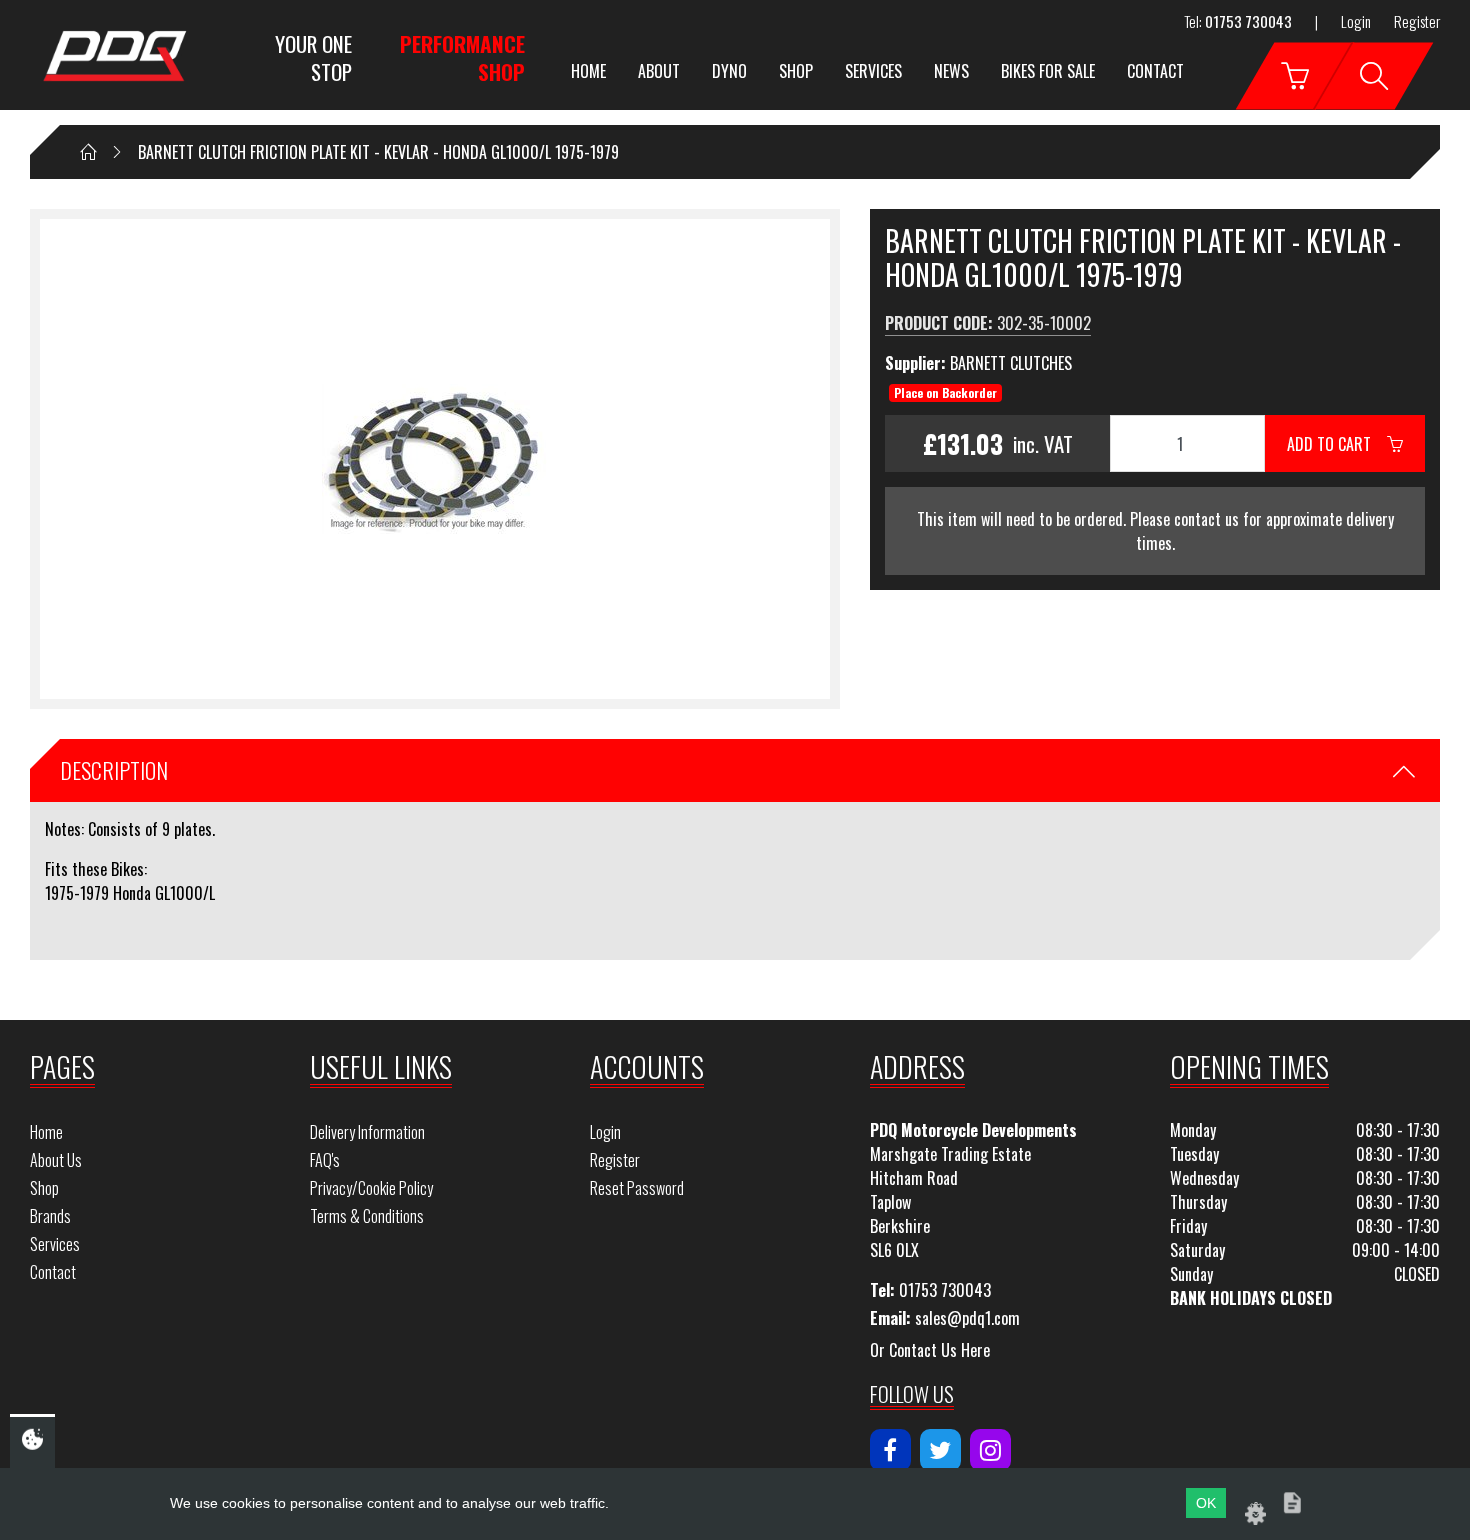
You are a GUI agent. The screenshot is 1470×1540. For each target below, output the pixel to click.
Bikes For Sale (1048, 71)
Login (1356, 21)
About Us (56, 1160)
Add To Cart (1337, 444)
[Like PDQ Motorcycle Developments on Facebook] (890, 1450)
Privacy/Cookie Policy (371, 1188)
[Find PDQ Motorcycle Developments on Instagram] (990, 1450)
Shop (796, 71)
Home (588, 71)
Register (1417, 21)
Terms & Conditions (367, 1216)
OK (1206, 1503)
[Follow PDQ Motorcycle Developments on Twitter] (940, 1450)
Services (873, 71)
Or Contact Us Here (930, 1350)
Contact (1155, 71)
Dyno (729, 71)
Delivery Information (367, 1132)
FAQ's (325, 1160)
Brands (50, 1216)
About (659, 71)
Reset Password (637, 1188)
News (951, 71)
